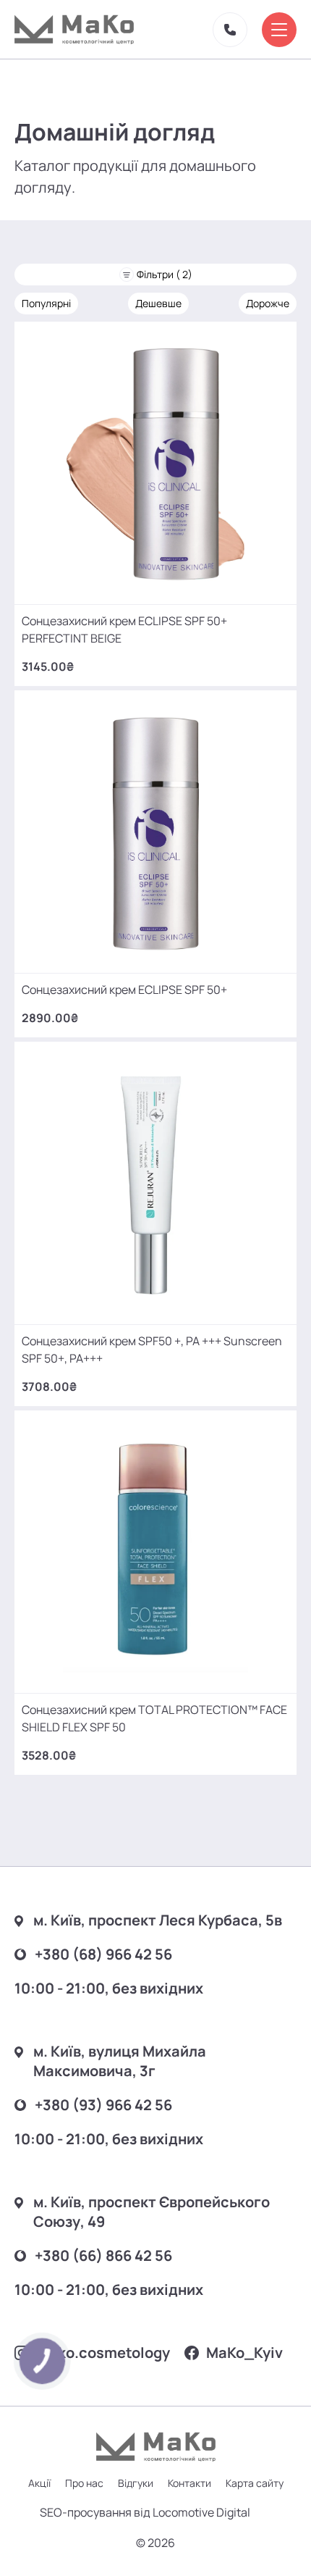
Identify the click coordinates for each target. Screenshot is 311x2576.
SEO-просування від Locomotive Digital (145, 2512)
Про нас (84, 2483)
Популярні (46, 303)
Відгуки (136, 2483)
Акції (39, 2483)
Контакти (189, 2483)
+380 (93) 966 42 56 (103, 2105)
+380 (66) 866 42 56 (103, 2255)
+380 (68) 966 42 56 (103, 1954)
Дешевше (158, 303)
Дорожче (268, 303)
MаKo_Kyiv (244, 2353)
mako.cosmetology (103, 2353)
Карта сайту (255, 2483)
